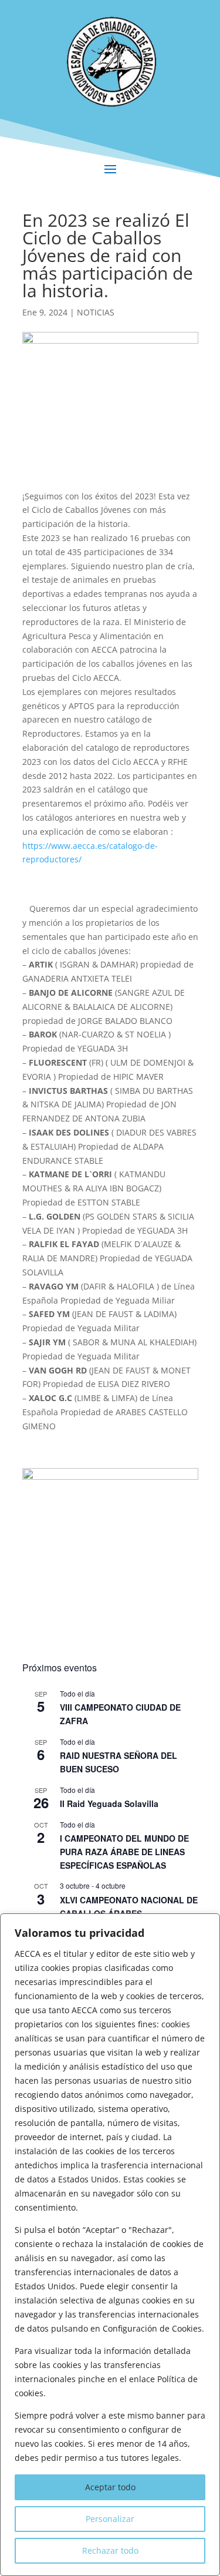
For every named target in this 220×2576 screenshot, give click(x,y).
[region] (110, 2245)
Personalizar (110, 2519)
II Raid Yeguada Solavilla (109, 1803)
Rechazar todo (110, 2550)
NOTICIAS (96, 312)
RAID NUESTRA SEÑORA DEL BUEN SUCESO (119, 1762)
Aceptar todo (110, 2487)
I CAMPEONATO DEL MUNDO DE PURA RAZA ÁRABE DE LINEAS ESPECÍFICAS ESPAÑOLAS (124, 1851)
